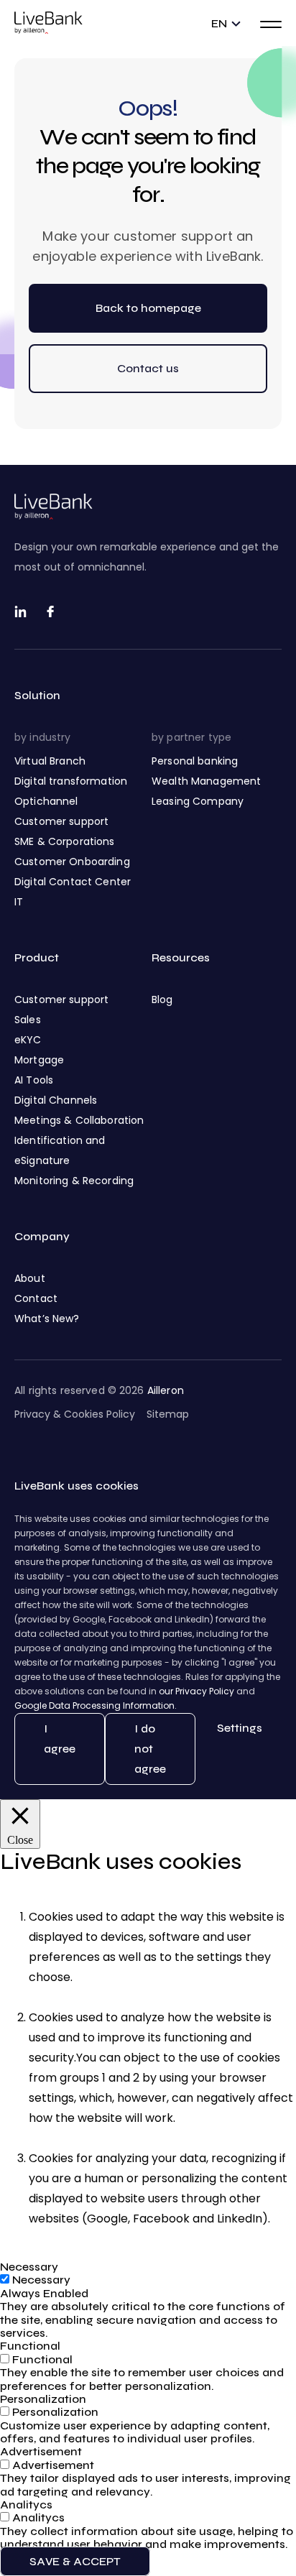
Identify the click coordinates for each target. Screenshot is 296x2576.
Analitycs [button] (26, 2505)
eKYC (28, 1040)
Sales (28, 1020)
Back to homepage (148, 308)
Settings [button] (240, 1728)
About (30, 1278)
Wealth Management (206, 781)
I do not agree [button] (150, 1749)
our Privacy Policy (196, 1691)
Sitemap (168, 1414)
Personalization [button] (43, 2399)
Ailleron (166, 1390)
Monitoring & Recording (74, 1181)
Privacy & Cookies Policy (75, 1414)
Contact (36, 1298)
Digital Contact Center (73, 882)
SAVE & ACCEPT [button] (75, 2561)
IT (19, 902)
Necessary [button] (29, 2267)
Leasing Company (198, 801)
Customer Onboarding (72, 862)
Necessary (41, 2280)
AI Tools (34, 1080)
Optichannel (46, 801)
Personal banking (195, 761)
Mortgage (39, 1060)
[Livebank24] (48, 23)
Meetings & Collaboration (79, 1120)
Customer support (61, 821)
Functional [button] (30, 2346)
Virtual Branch (50, 761)
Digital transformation (71, 781)
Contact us (148, 368)
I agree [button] (60, 1739)
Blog (162, 1000)
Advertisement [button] (41, 2451)
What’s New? (47, 1319)
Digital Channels (56, 1100)
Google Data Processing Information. (96, 1705)
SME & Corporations (65, 841)
